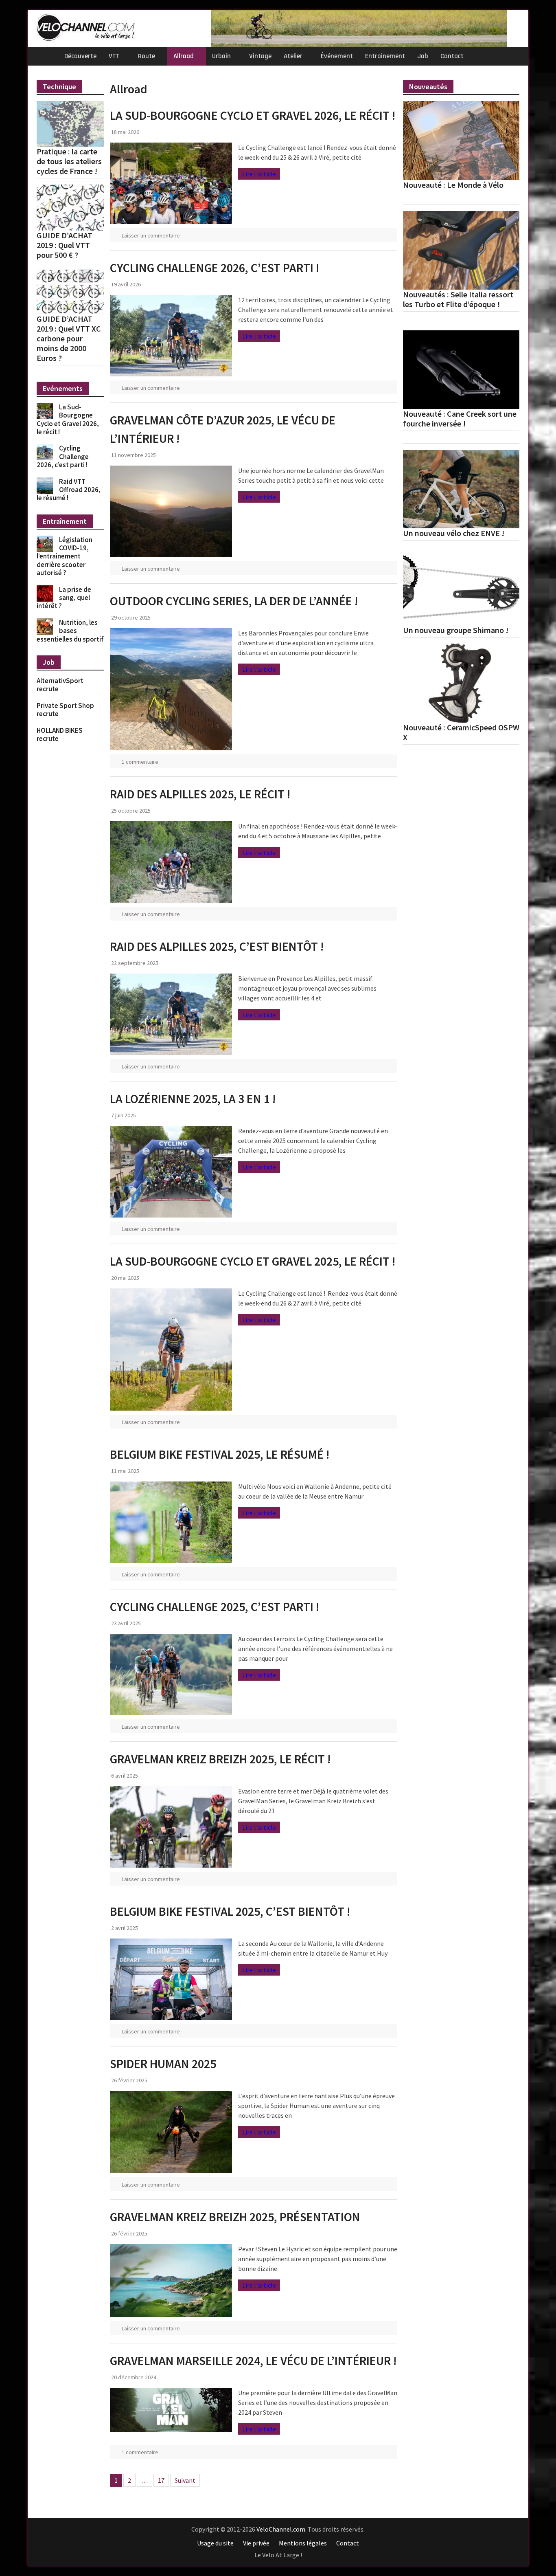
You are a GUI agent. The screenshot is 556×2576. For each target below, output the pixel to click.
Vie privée (256, 2543)
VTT (114, 56)
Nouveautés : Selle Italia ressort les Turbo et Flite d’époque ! (458, 299)
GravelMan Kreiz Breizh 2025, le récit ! (220, 1759)
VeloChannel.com (281, 2529)
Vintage (260, 56)
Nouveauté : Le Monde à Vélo (453, 185)
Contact (452, 56)
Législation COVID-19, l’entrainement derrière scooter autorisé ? (65, 556)
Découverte (80, 56)
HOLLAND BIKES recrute (60, 734)
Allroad (184, 56)
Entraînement (385, 56)
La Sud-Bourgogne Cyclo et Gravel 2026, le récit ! (253, 115)
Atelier (293, 56)
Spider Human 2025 (163, 2064)
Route (147, 56)
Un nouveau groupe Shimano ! (456, 630)
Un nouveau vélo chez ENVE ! (454, 533)
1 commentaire (140, 762)
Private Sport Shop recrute (65, 710)
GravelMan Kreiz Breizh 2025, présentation (235, 2217)
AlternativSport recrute (60, 685)
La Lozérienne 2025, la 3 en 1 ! (193, 1099)
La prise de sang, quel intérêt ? (64, 598)
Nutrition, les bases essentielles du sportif (70, 631)
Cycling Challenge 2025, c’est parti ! (215, 1607)
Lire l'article (259, 174)
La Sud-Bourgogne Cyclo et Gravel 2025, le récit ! (253, 1261)
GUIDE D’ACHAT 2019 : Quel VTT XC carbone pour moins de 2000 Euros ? (69, 338)
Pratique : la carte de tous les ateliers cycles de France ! (69, 161)
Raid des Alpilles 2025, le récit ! (200, 794)
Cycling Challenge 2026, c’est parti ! (215, 268)
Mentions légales (303, 2543)
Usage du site (215, 2543)
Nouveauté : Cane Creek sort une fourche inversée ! (460, 419)
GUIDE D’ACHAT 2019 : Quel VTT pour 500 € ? (65, 245)
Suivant (185, 2480)
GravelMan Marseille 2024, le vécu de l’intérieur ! (253, 2361)
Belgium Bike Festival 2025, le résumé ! (220, 1454)
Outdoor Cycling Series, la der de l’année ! (234, 601)
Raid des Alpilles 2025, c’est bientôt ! (217, 946)
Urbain (221, 56)
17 (161, 2480)
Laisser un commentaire (151, 235)
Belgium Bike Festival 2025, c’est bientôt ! (230, 1911)
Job (423, 56)
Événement (337, 56)
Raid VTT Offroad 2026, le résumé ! (69, 490)
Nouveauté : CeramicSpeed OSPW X (461, 732)
